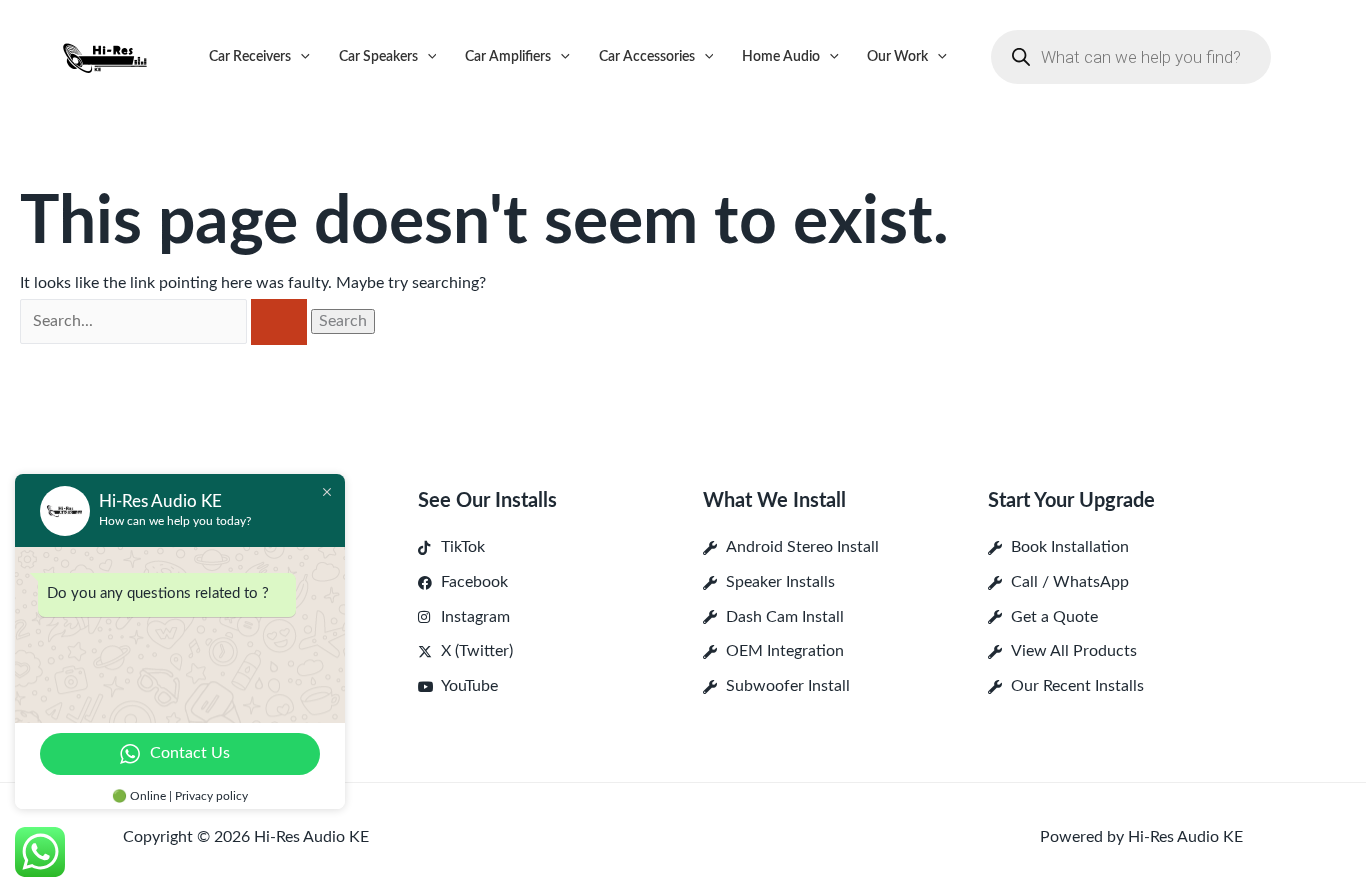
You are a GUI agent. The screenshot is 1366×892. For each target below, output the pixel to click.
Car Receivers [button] (250, 56)
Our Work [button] (897, 56)
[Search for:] (165, 321)
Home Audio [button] (781, 56)
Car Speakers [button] (378, 56)
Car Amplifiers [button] (508, 56)
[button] (300, 56)
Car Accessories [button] (647, 56)
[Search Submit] (279, 322)
